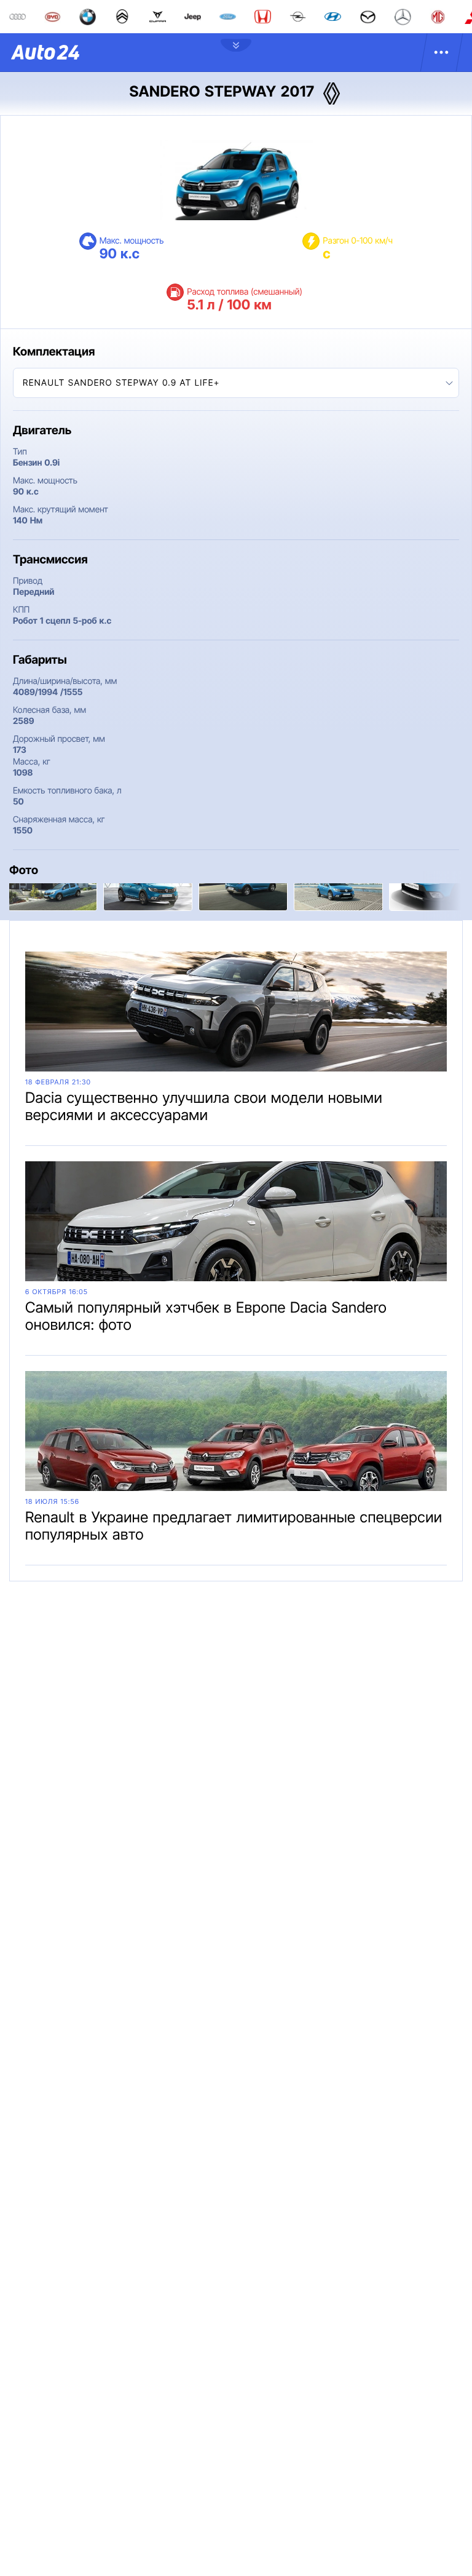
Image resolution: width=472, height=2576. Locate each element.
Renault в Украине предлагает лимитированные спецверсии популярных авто (234, 1526)
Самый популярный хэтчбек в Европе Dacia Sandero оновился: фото (206, 1316)
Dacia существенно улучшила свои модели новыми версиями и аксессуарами (204, 1106)
